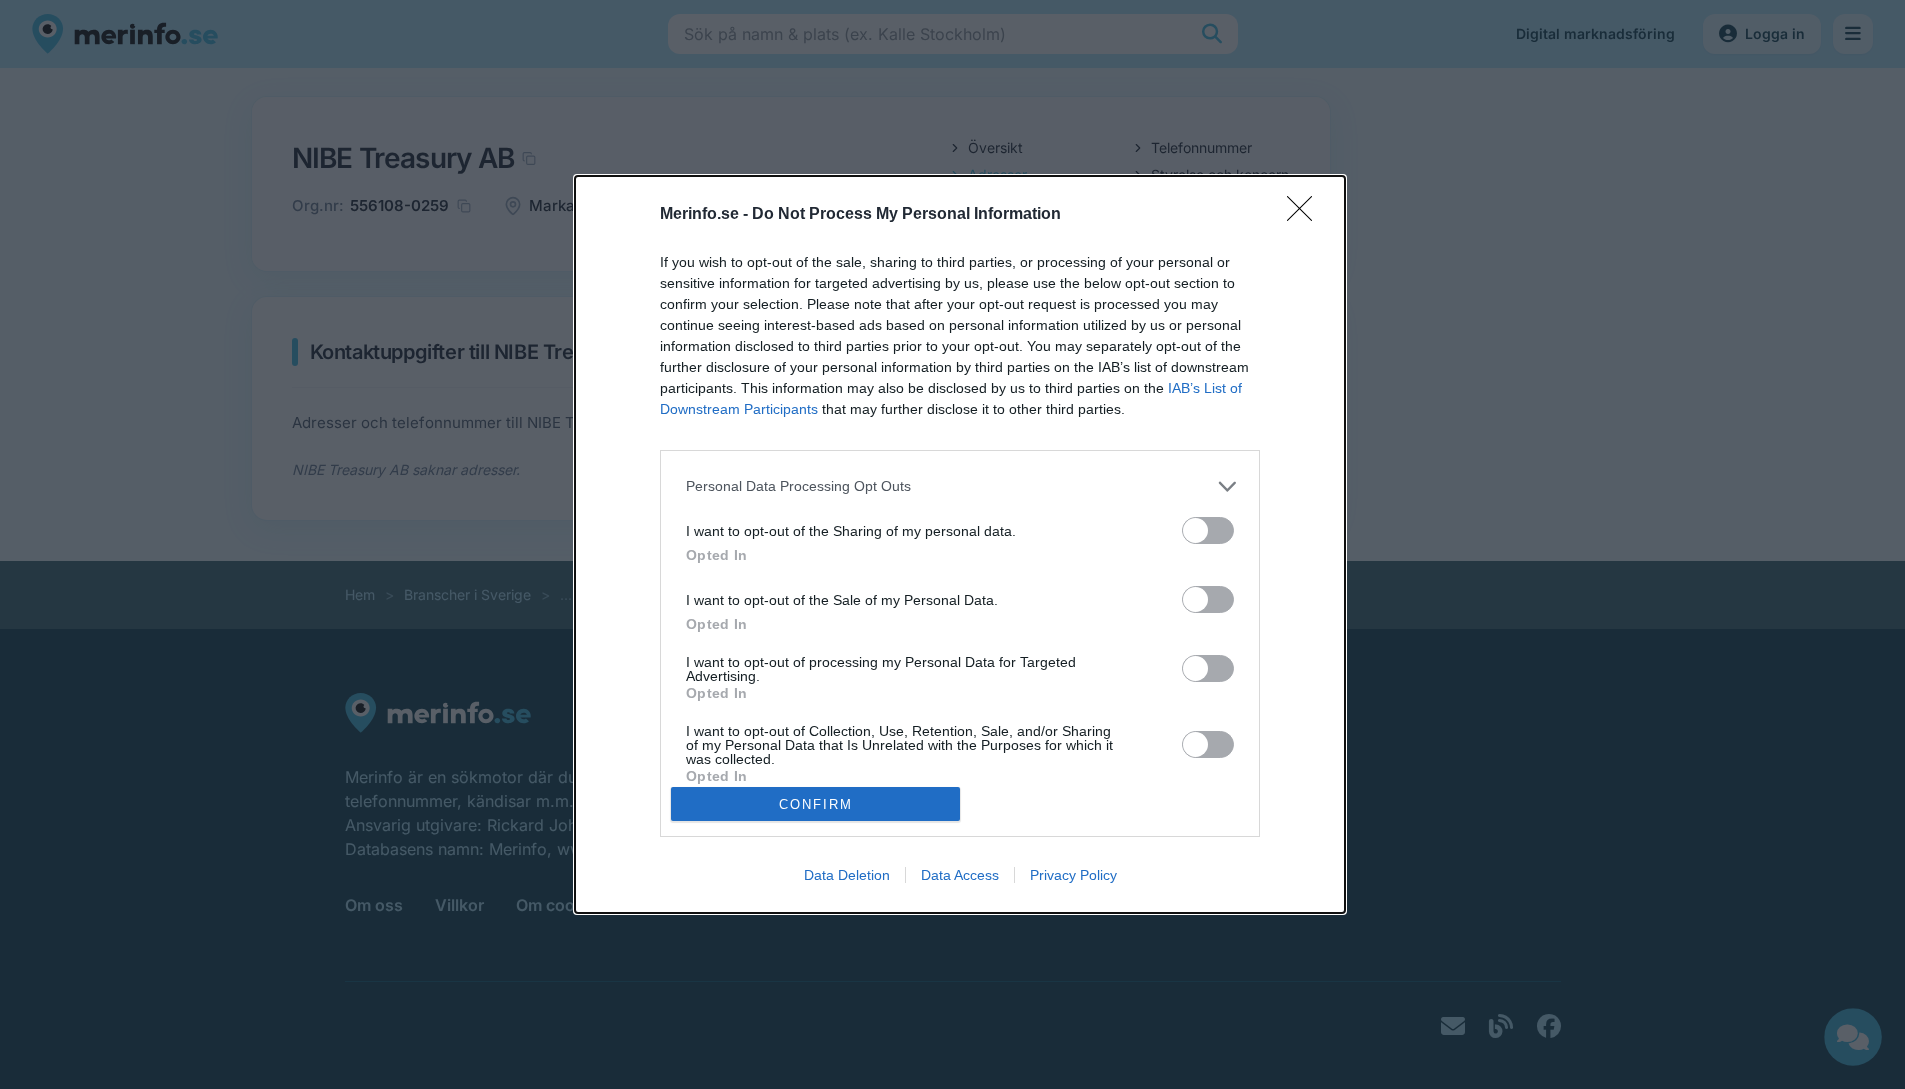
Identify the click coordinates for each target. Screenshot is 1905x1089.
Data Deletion (847, 875)
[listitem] (960, 486)
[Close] (1306, 215)
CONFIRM (816, 804)
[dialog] (960, 545)
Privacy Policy (1073, 875)
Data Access (960, 875)
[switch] (1208, 530)
